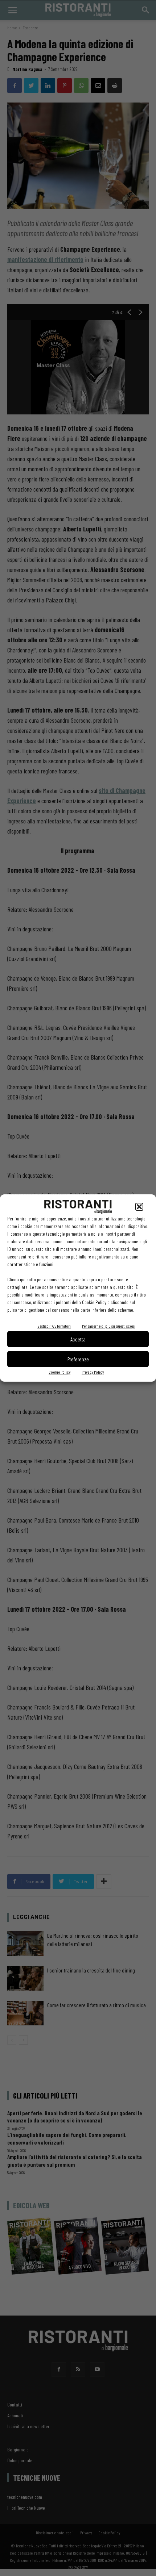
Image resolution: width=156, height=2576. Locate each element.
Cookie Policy (59, 1372)
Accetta (78, 1339)
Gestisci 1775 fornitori (54, 1326)
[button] (139, 1207)
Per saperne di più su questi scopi (109, 1326)
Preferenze (78, 1359)
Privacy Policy (93, 1372)
